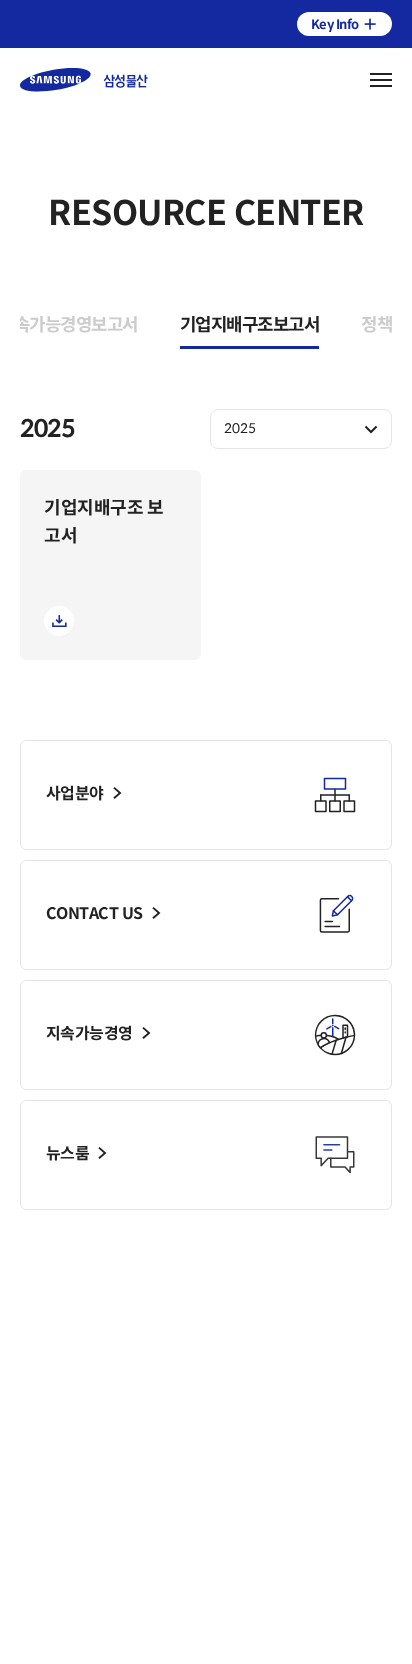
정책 (376, 325)
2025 (240, 428)
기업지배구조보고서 (250, 325)
